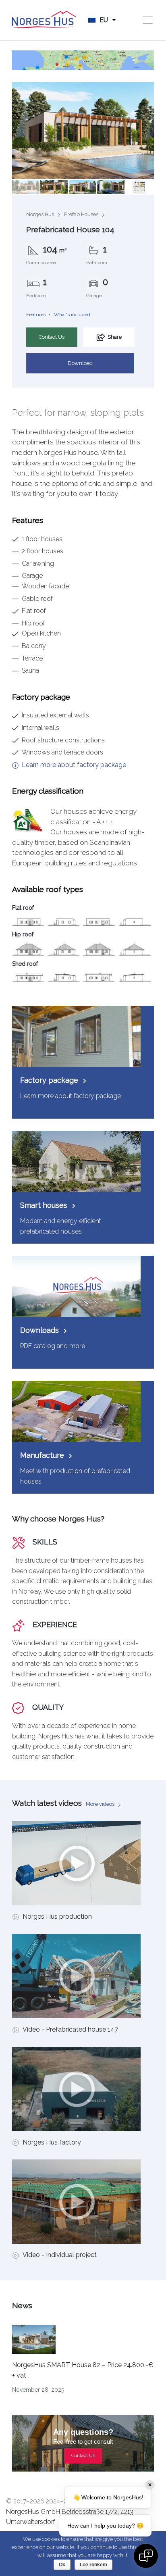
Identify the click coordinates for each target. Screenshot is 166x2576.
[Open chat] (146, 2556)
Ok (62, 2565)
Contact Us (52, 337)
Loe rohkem (93, 2565)
